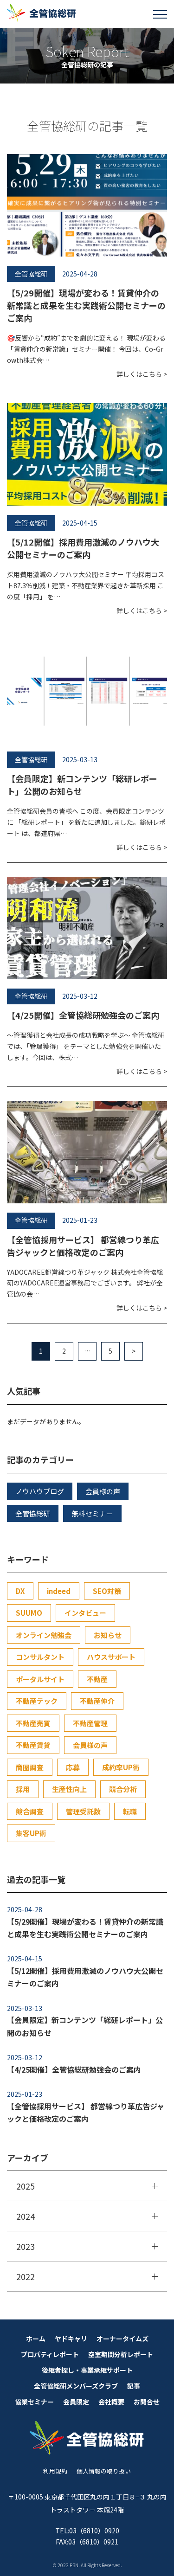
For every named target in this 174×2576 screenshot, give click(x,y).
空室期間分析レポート (121, 2354)
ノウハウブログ (40, 1491)
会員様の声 (103, 1491)
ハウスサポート (111, 1657)
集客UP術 (31, 1833)
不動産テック (37, 1701)
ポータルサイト (40, 1679)
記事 (134, 2386)
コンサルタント (40, 1657)
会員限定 (76, 2402)
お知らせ (108, 1635)
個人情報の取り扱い (104, 2471)
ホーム (36, 2338)
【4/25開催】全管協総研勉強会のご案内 (83, 1015)
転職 (130, 1811)
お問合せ (147, 2402)
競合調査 (30, 1811)
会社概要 (111, 2402)
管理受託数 (83, 1811)
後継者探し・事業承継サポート (87, 2370)
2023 (26, 2246)
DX (20, 1591)
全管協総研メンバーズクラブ (76, 2386)
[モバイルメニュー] (160, 14)
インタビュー (85, 1613)
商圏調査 (30, 1767)
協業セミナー (34, 2402)
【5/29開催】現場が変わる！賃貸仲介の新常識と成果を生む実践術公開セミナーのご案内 (86, 305)
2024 (26, 2216)
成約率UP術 (121, 1767)
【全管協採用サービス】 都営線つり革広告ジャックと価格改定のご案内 (83, 1246)
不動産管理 (90, 1723)
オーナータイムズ (122, 2338)
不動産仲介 (97, 1701)
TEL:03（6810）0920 (87, 2531)
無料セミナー (92, 1513)
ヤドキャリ (71, 2338)
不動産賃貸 (33, 1745)
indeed (59, 1591)
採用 (23, 1789)
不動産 (97, 1679)
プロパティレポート (50, 2354)
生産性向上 (69, 1789)
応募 (73, 1767)
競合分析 (123, 1789)
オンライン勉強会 (44, 1635)
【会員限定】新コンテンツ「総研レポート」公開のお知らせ (85, 2026)
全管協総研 (33, 1513)
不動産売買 (33, 1723)
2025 (26, 2186)
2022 (26, 2276)
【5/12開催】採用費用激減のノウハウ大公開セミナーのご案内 (83, 548)
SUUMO (29, 1613)
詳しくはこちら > (142, 374)
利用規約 (55, 2471)
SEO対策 (107, 1591)
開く (155, 2186)
